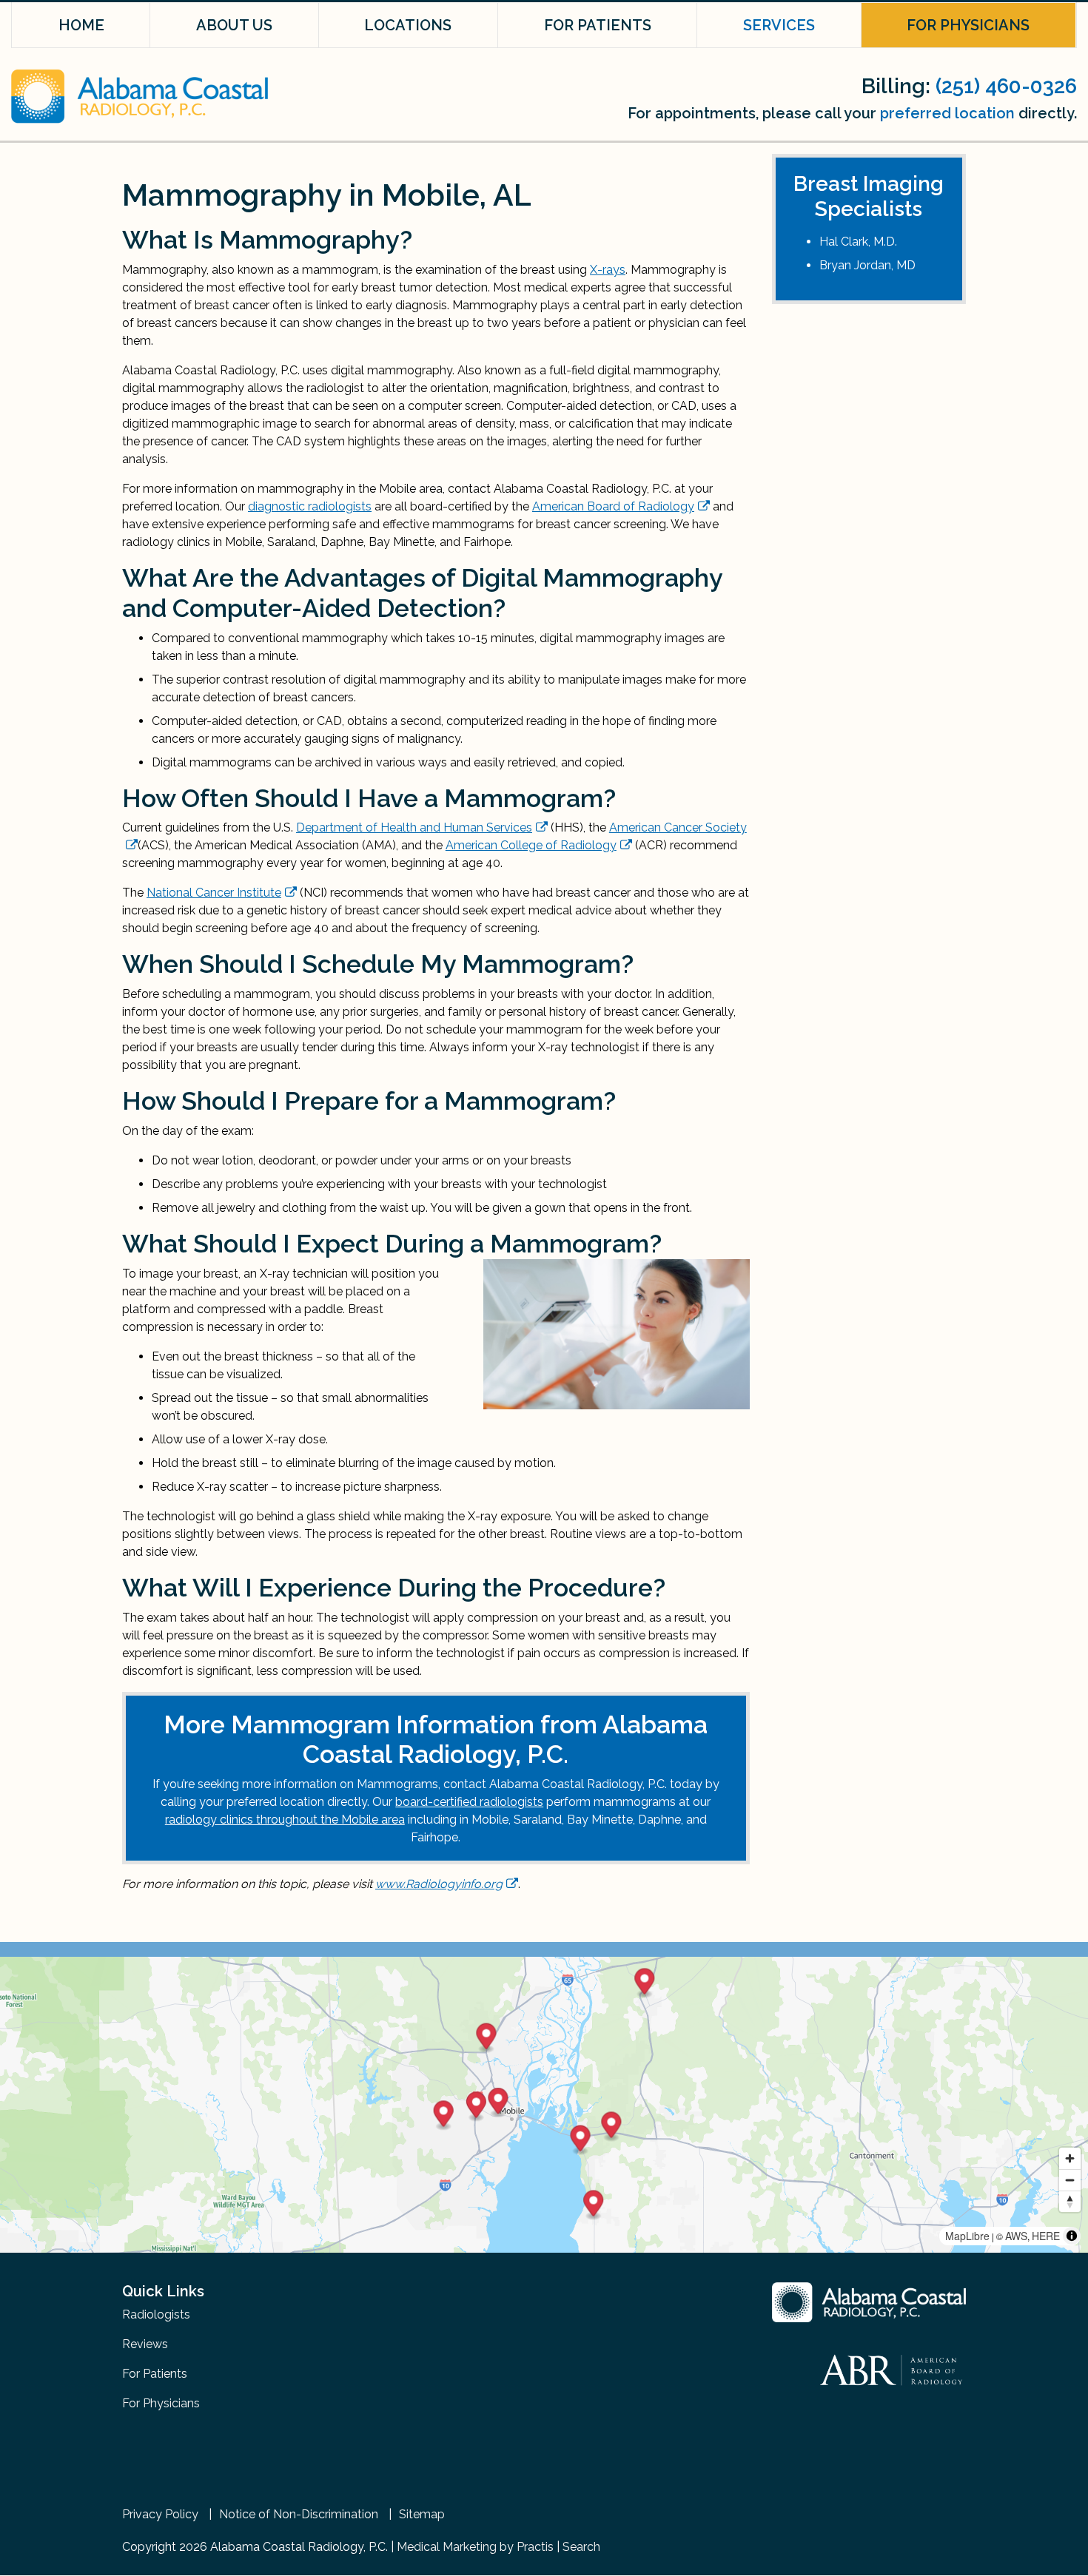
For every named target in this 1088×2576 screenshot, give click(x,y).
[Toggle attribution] (1072, 2236)
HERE (1046, 2236)
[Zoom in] (1070, 2158)
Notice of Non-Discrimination (299, 2515)
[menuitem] (81, 25)
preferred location (947, 113)
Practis (535, 2547)
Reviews (145, 2344)
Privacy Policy (160, 2515)
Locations (408, 25)
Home (81, 25)
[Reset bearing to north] (1070, 2201)
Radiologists (156, 2314)
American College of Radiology (531, 845)
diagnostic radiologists (310, 506)
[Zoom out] (1070, 2180)
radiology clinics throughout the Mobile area (285, 1820)
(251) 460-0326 (1006, 86)
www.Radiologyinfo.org (439, 1884)
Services (779, 25)
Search (581, 2547)
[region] (544, 2105)
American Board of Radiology (613, 506)
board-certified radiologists (469, 1802)
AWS (1016, 2236)
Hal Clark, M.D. (858, 242)
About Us (234, 25)
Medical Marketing (447, 2547)
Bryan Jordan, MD (867, 265)
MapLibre (967, 2236)
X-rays (608, 270)
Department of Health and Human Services (414, 827)
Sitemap (422, 2515)
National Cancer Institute (214, 893)
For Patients (598, 25)
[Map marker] (581, 2141)
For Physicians (968, 25)
